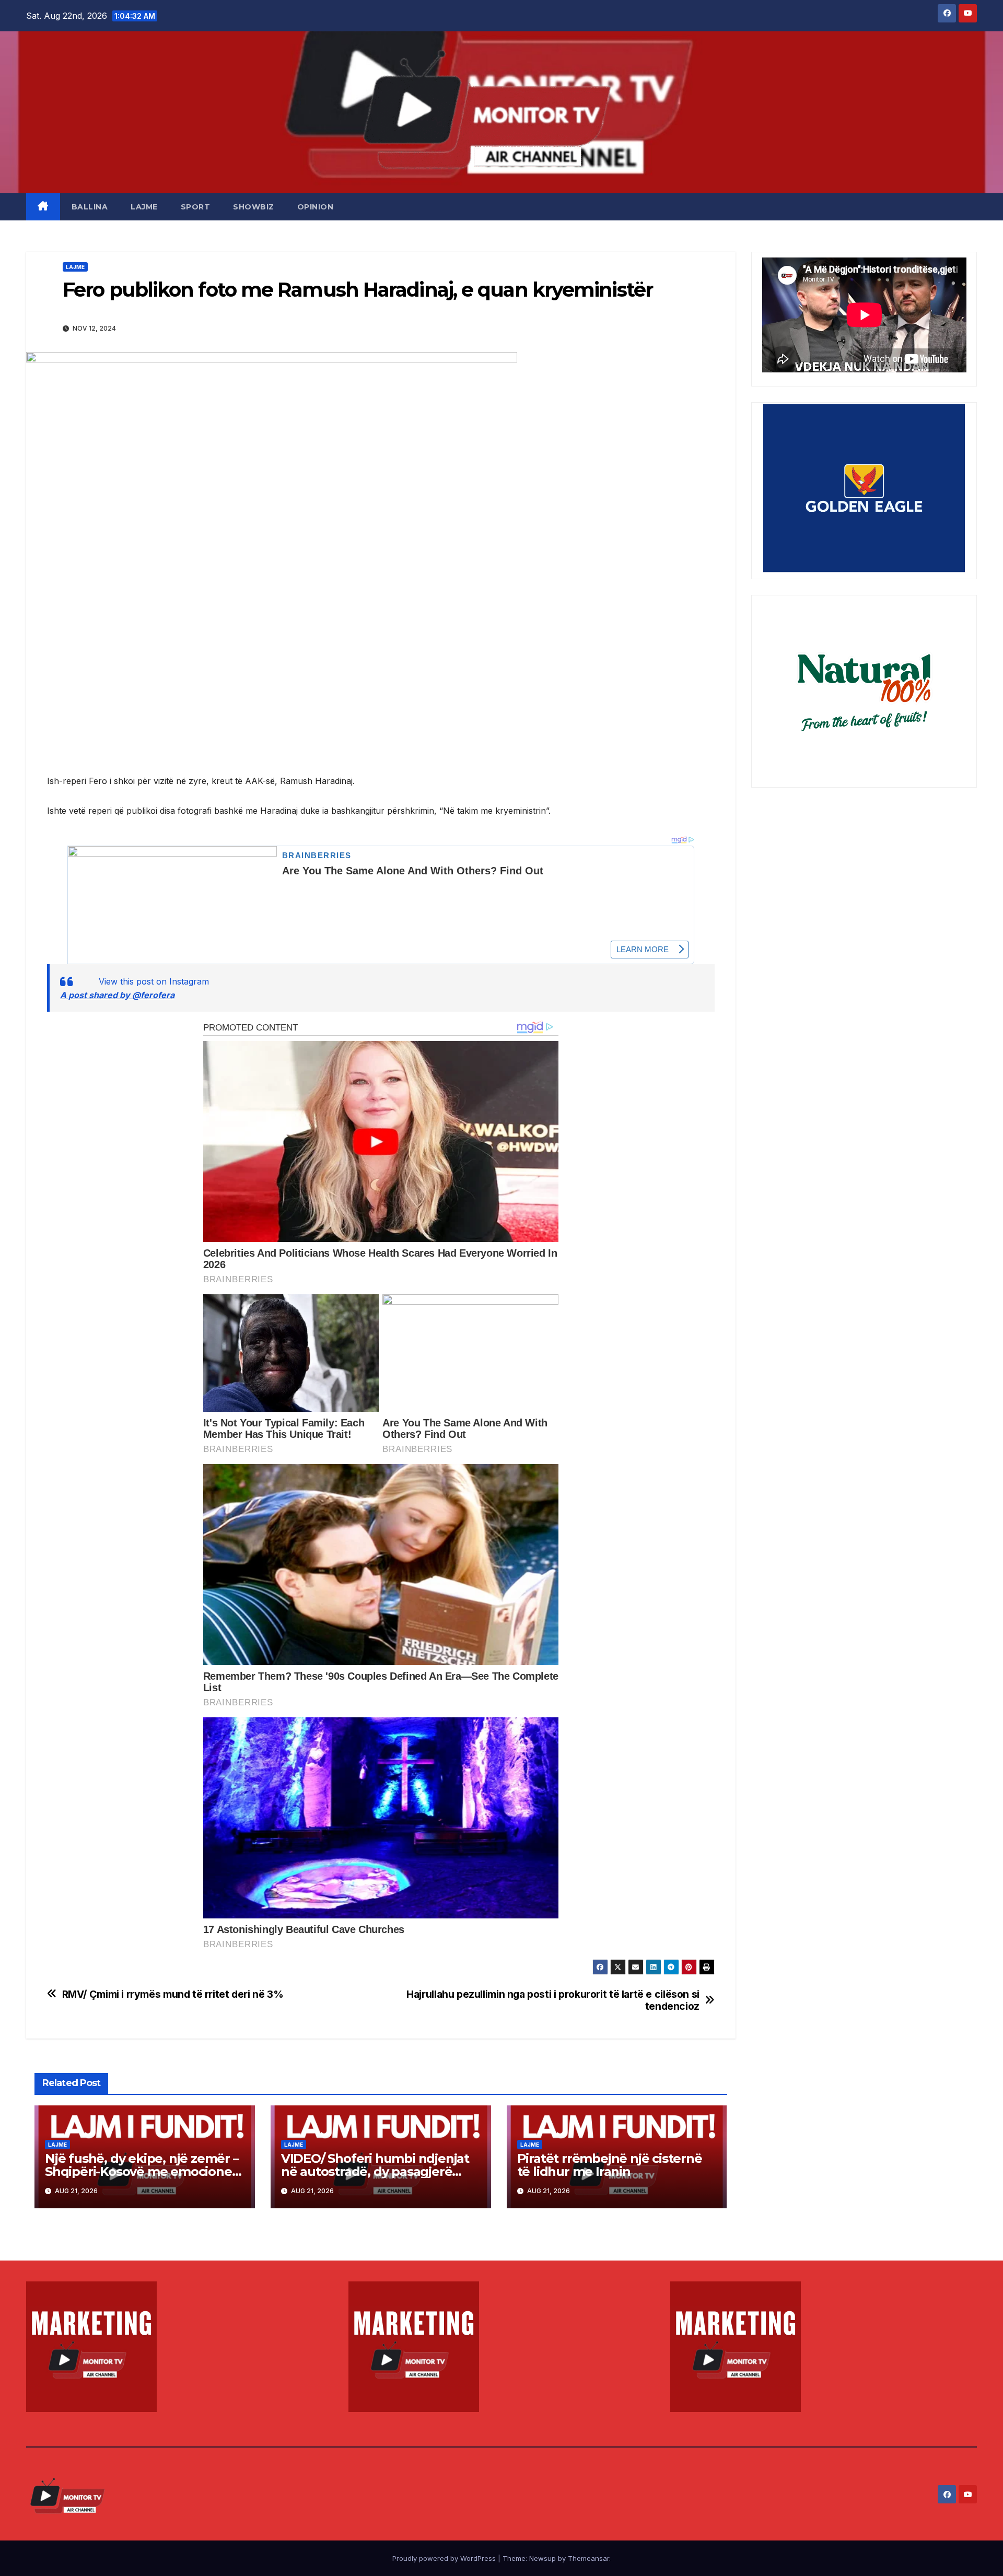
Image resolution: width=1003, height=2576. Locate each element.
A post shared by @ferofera (117, 995)
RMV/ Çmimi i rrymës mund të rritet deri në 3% (173, 1994)
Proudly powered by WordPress (445, 2558)
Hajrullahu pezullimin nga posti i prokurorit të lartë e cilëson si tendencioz (553, 2000)
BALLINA (90, 207)
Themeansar (588, 2558)
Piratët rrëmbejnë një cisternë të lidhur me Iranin (610, 2165)
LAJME (144, 207)
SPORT (196, 207)
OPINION (316, 207)
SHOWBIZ (254, 207)
